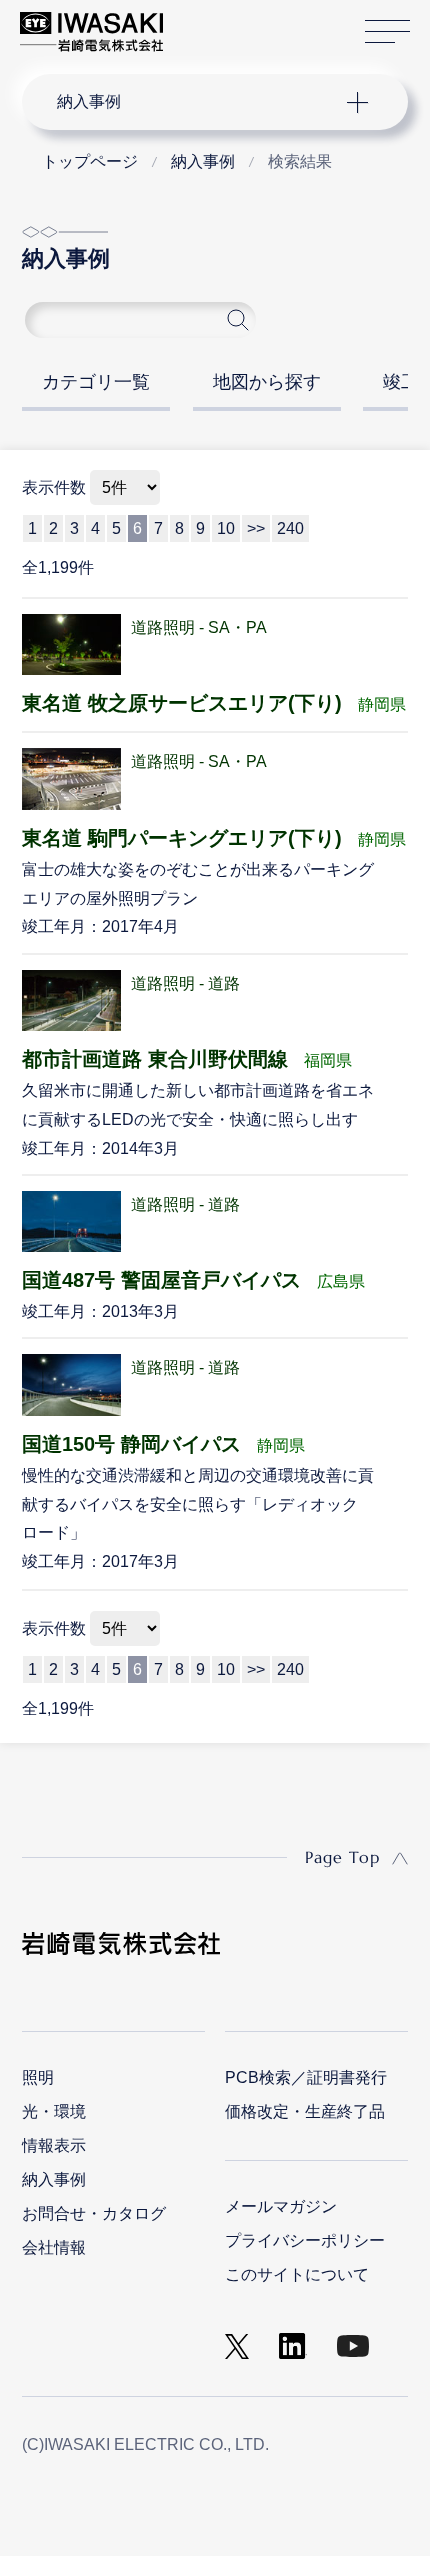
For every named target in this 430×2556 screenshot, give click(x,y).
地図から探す (267, 382)
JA (201, 22)
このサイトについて (297, 2274)
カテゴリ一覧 (96, 382)
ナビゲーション (196, 102)
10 (226, 1669)
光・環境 (54, 2111)
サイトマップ (387, 32)
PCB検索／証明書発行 (306, 2077)
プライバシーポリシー (305, 2240)
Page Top (342, 1857)
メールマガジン (281, 2206)
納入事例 (54, 2179)
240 (290, 1669)
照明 (38, 2077)
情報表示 (54, 2145)
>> (256, 1669)
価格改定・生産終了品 (305, 2111)
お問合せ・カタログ (94, 2213)
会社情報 (54, 2247)
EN (231, 22)
